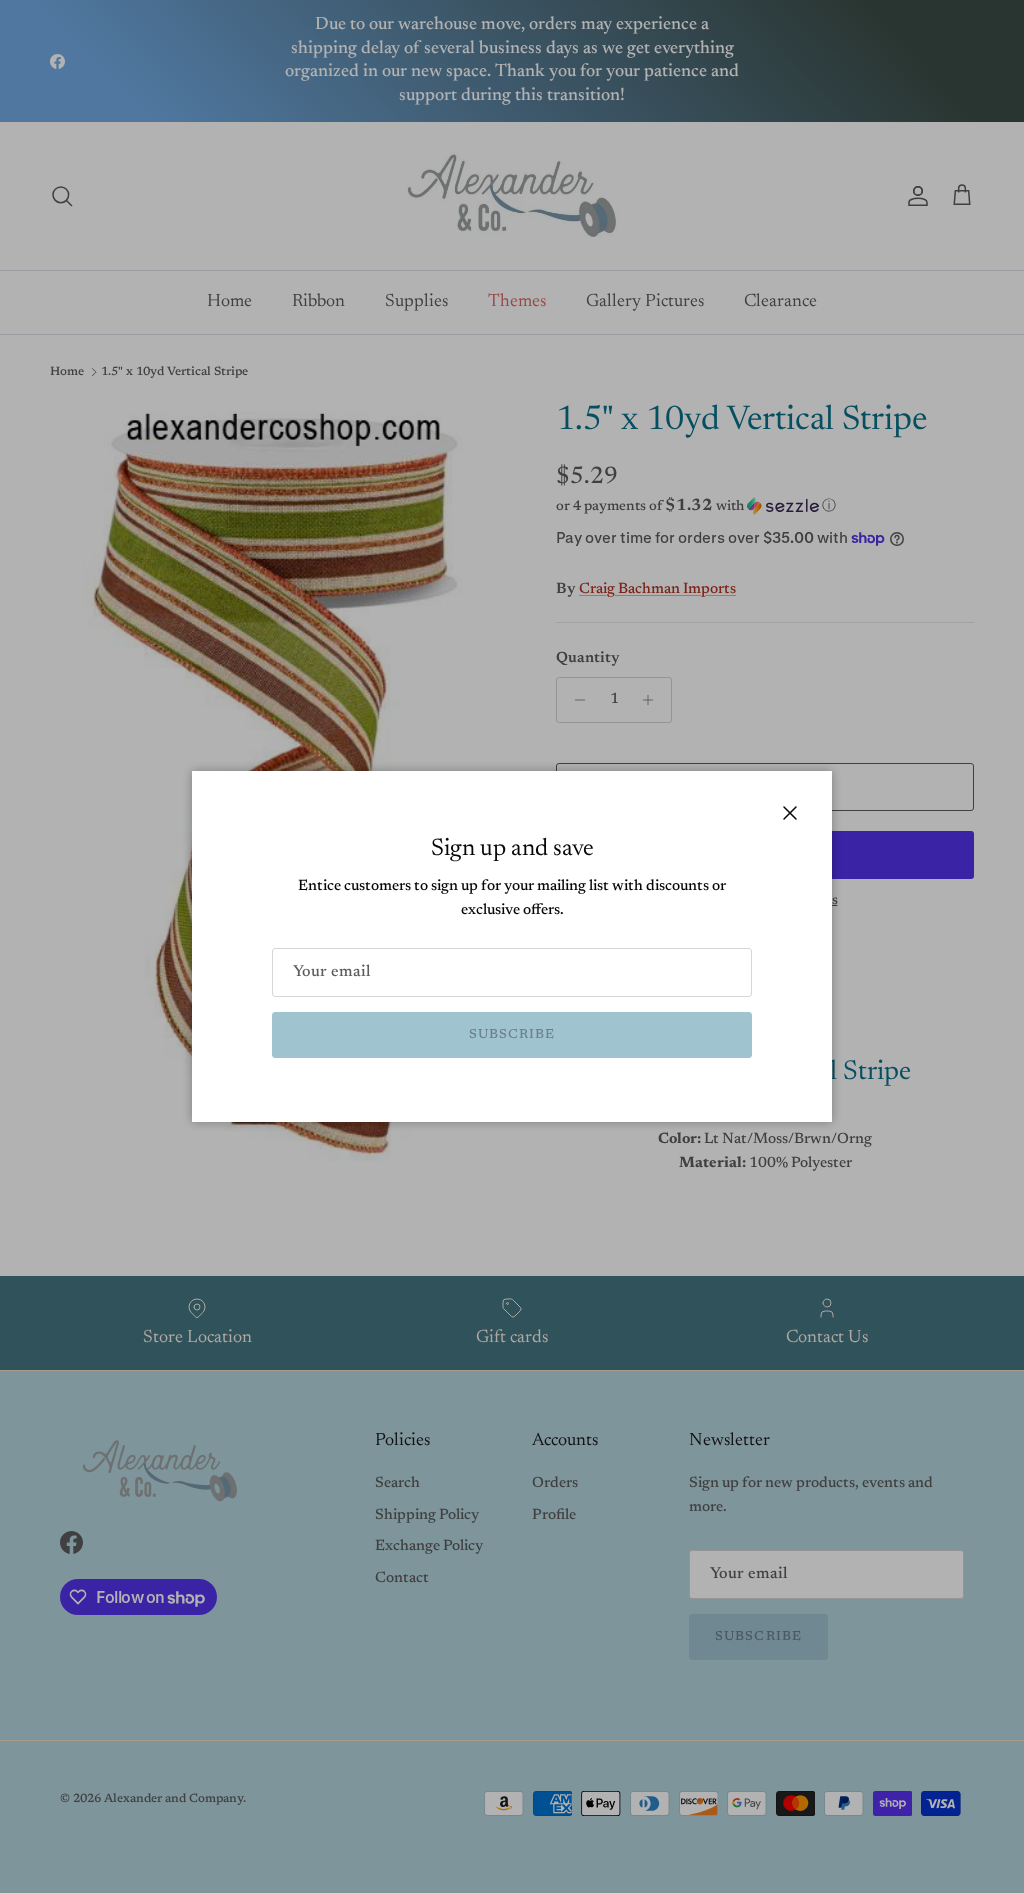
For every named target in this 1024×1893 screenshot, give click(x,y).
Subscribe (512, 1034)
